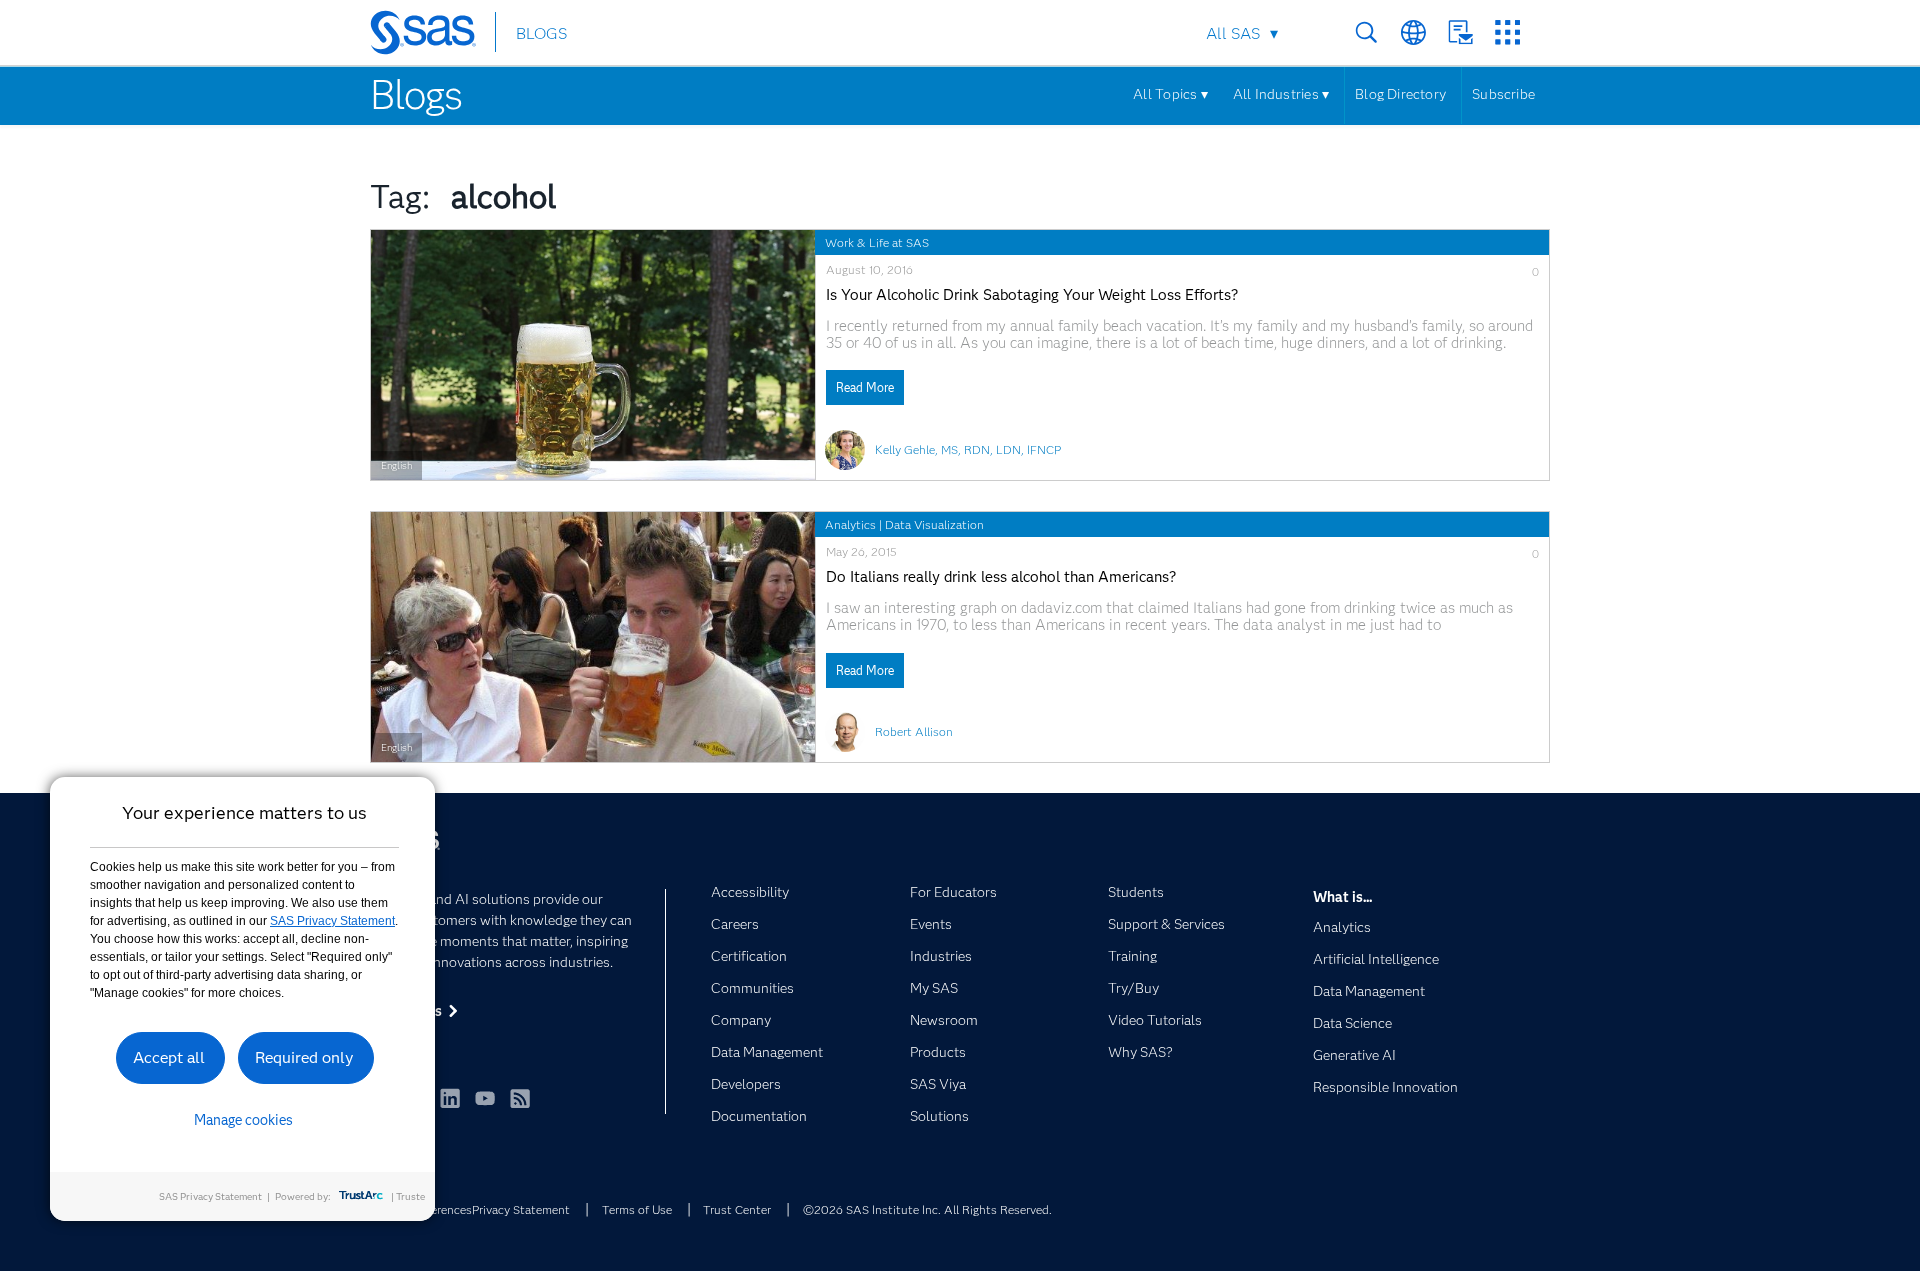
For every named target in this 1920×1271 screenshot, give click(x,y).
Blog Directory (1400, 94)
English (396, 465)
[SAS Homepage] (432, 36)
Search (1366, 32)
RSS (520, 1098)
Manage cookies (243, 1120)
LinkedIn (450, 1098)
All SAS (1233, 33)
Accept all (169, 1057)
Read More (865, 387)
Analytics (850, 524)
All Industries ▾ (1281, 94)
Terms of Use (637, 1209)
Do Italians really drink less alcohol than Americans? (1001, 577)
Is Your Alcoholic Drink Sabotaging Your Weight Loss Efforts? (1032, 295)
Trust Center (737, 1209)
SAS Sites (1507, 32)
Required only (304, 1057)
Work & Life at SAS (877, 242)
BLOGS (541, 33)
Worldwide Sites (1413, 32)
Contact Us (1460, 32)
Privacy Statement (521, 1209)
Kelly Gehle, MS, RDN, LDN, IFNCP (968, 449)
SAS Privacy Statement (332, 921)
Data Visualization (934, 524)
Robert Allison (914, 731)
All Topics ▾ (1170, 94)
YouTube (485, 1098)
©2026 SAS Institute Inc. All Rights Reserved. (927, 1209)
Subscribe (1503, 94)
